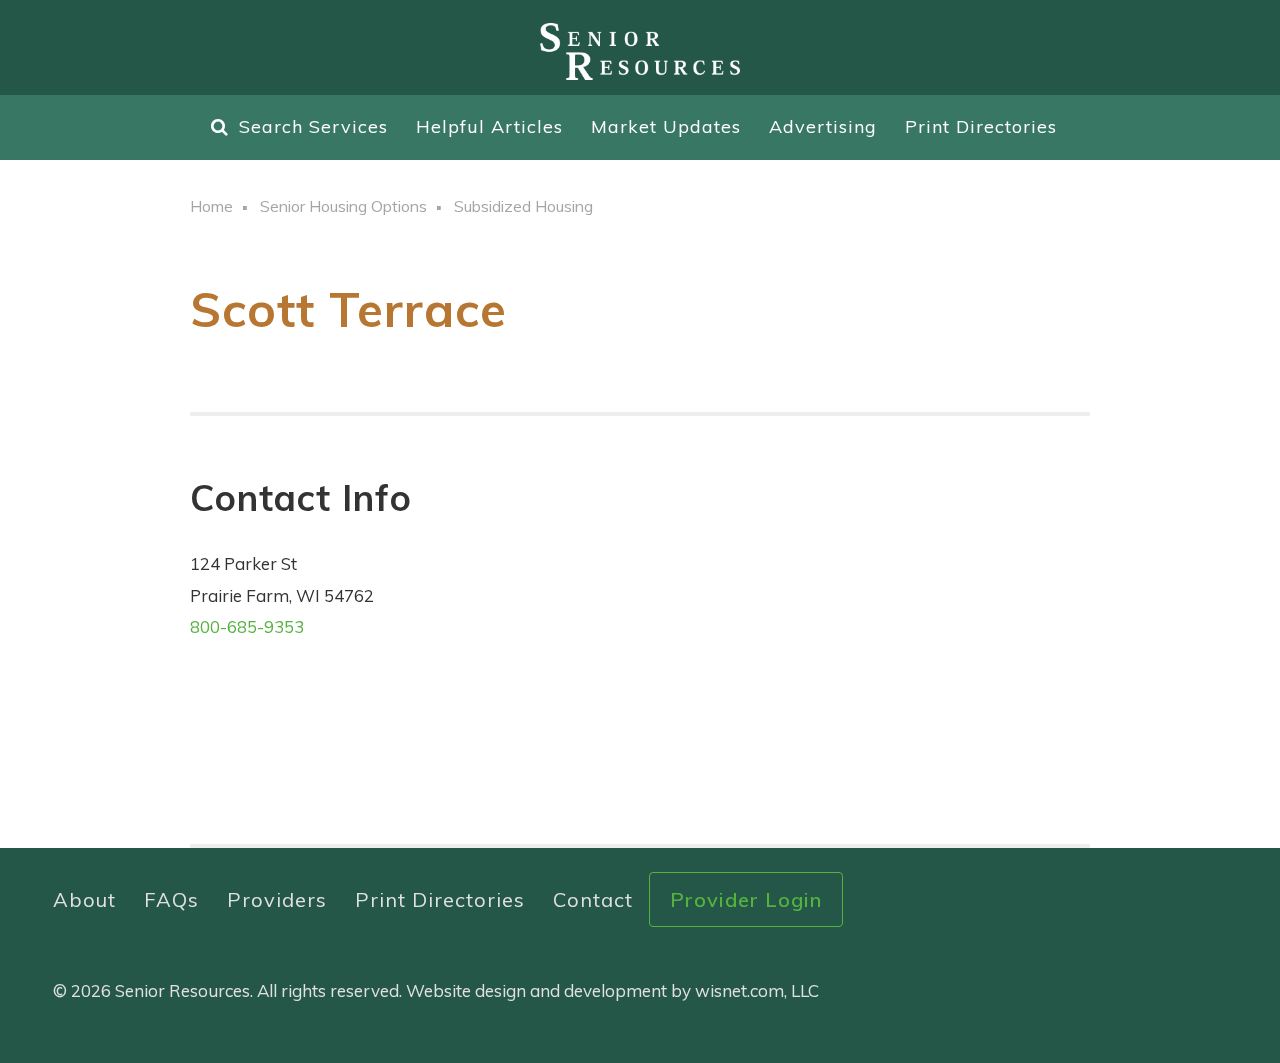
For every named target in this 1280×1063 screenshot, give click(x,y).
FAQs (171, 899)
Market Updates (666, 126)
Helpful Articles (489, 126)
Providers (277, 899)
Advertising (823, 126)
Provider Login (746, 899)
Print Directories (981, 126)
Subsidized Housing (523, 206)
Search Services (313, 126)
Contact (593, 899)
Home (211, 206)
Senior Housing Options (343, 206)
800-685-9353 (247, 626)
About (84, 899)
